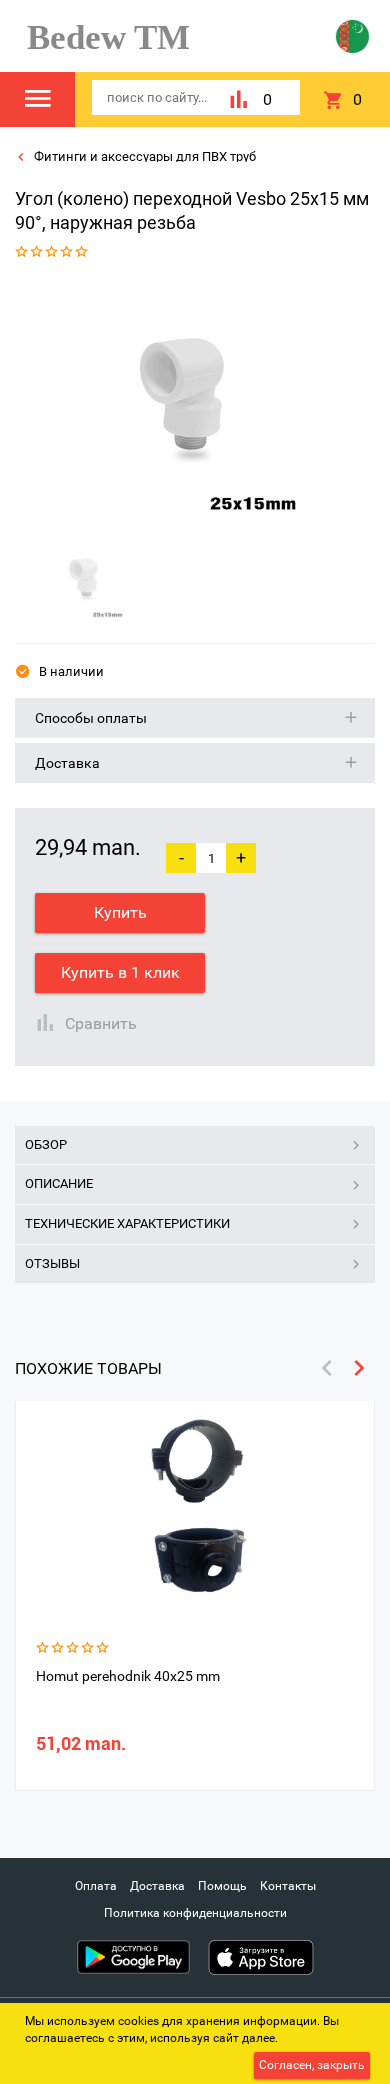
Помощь (222, 1886)
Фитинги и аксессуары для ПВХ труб (143, 156)
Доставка (157, 1886)
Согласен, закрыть (312, 2065)
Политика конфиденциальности (195, 1913)
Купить (120, 912)
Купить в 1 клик (120, 972)
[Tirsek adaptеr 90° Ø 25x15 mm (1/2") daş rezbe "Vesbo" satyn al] (188, 403)
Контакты (288, 1886)
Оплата (96, 1886)
